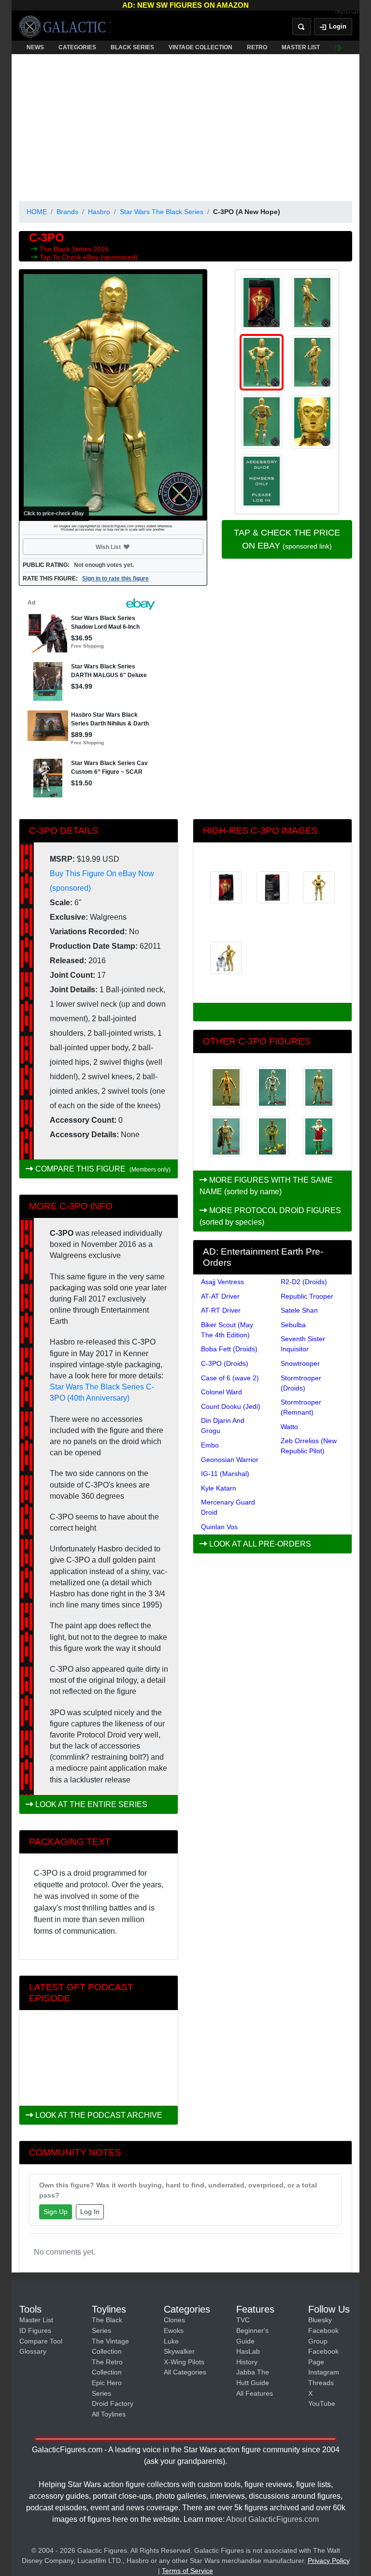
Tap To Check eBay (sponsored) (89, 257)
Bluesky (320, 2320)
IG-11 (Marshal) (225, 1474)
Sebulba (293, 1325)
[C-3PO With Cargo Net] (226, 1137)
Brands (67, 212)
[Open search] (302, 27)
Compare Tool (41, 2341)
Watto (289, 1427)
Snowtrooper (300, 1363)
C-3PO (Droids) (225, 1363)
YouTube (322, 2403)
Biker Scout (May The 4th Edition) (227, 1330)
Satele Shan (299, 1310)
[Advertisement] (185, 126)
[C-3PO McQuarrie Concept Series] (319, 1087)
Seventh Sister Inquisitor (303, 1344)
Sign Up (56, 2212)
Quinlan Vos (219, 1527)
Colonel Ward (221, 1392)
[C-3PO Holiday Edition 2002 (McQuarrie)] (319, 1137)
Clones (174, 2320)
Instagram (324, 2372)
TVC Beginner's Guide (252, 2330)
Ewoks (174, 2330)
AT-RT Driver (221, 1310)
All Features (255, 2393)
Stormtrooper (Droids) (301, 1383)
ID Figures (35, 2330)
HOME (37, 212)
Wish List (127, 547)
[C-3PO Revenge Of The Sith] (272, 1087)
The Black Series (66, 249)
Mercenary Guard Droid (228, 1507)
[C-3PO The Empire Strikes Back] (272, 1137)
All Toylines (109, 2414)
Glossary (33, 2351)
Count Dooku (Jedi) (231, 1406)
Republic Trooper (307, 1296)
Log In (90, 2212)
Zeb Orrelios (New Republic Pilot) (309, 1446)
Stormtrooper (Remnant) (301, 1407)
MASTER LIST (301, 47)
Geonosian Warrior (230, 1460)
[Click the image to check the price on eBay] (113, 395)
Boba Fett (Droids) (229, 1349)
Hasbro (99, 212)
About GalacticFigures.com (272, 2519)
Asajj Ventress (222, 1282)
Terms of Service (187, 2571)
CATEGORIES (77, 47)
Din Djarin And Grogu (223, 1425)
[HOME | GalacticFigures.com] (65, 27)
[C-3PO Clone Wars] (226, 1087)
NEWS (35, 47)
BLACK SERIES (132, 47)
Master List (36, 2320)
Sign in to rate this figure (115, 579)
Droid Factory (113, 2403)
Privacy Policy (329, 2561)
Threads (321, 2383)
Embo (210, 1445)
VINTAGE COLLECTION (200, 47)
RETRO (257, 47)
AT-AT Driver (220, 1296)
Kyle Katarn (219, 1488)
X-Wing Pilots (184, 2362)
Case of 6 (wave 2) (230, 1378)
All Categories (185, 2372)
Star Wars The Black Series (162, 212)
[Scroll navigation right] (340, 47)
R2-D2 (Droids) (304, 1282)
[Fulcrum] (347, 13)
